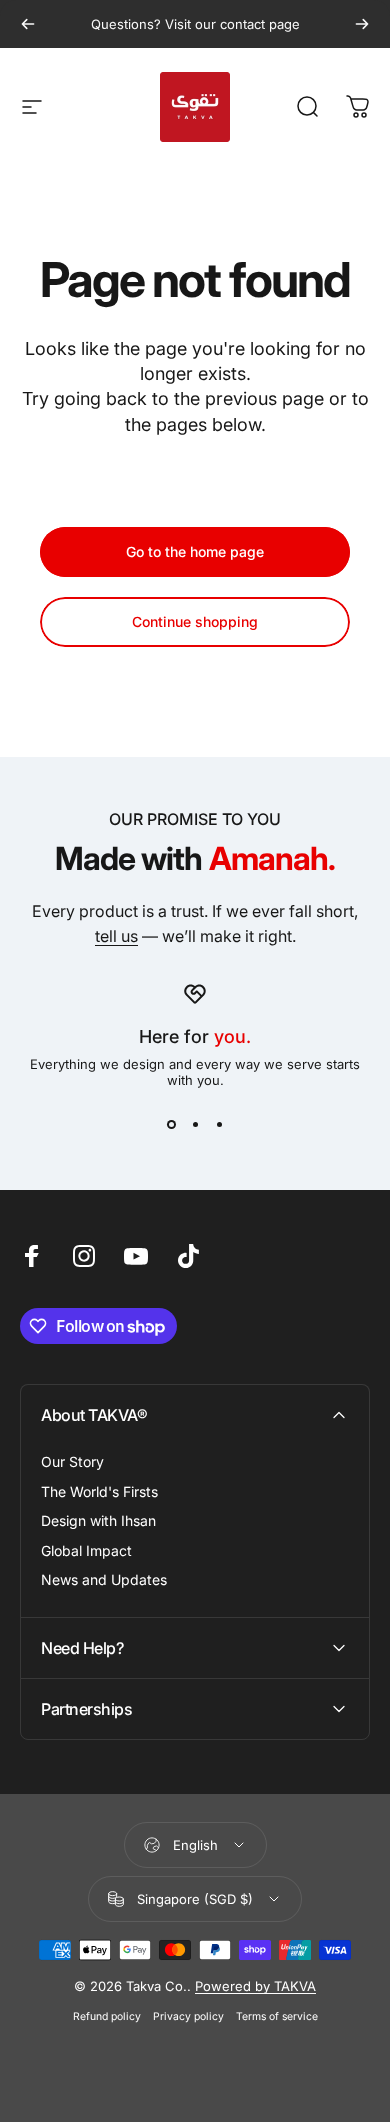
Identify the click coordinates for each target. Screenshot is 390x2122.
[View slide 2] (195, 1124)
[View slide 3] (219, 1124)
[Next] (362, 24)
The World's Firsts (99, 1491)
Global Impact (86, 1550)
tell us (116, 936)
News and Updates (104, 1579)
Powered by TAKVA (255, 1986)
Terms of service (277, 2016)
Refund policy (107, 2016)
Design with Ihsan (98, 1520)
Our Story (72, 1461)
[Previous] (28, 24)
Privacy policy (188, 2016)
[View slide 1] (171, 1124)
